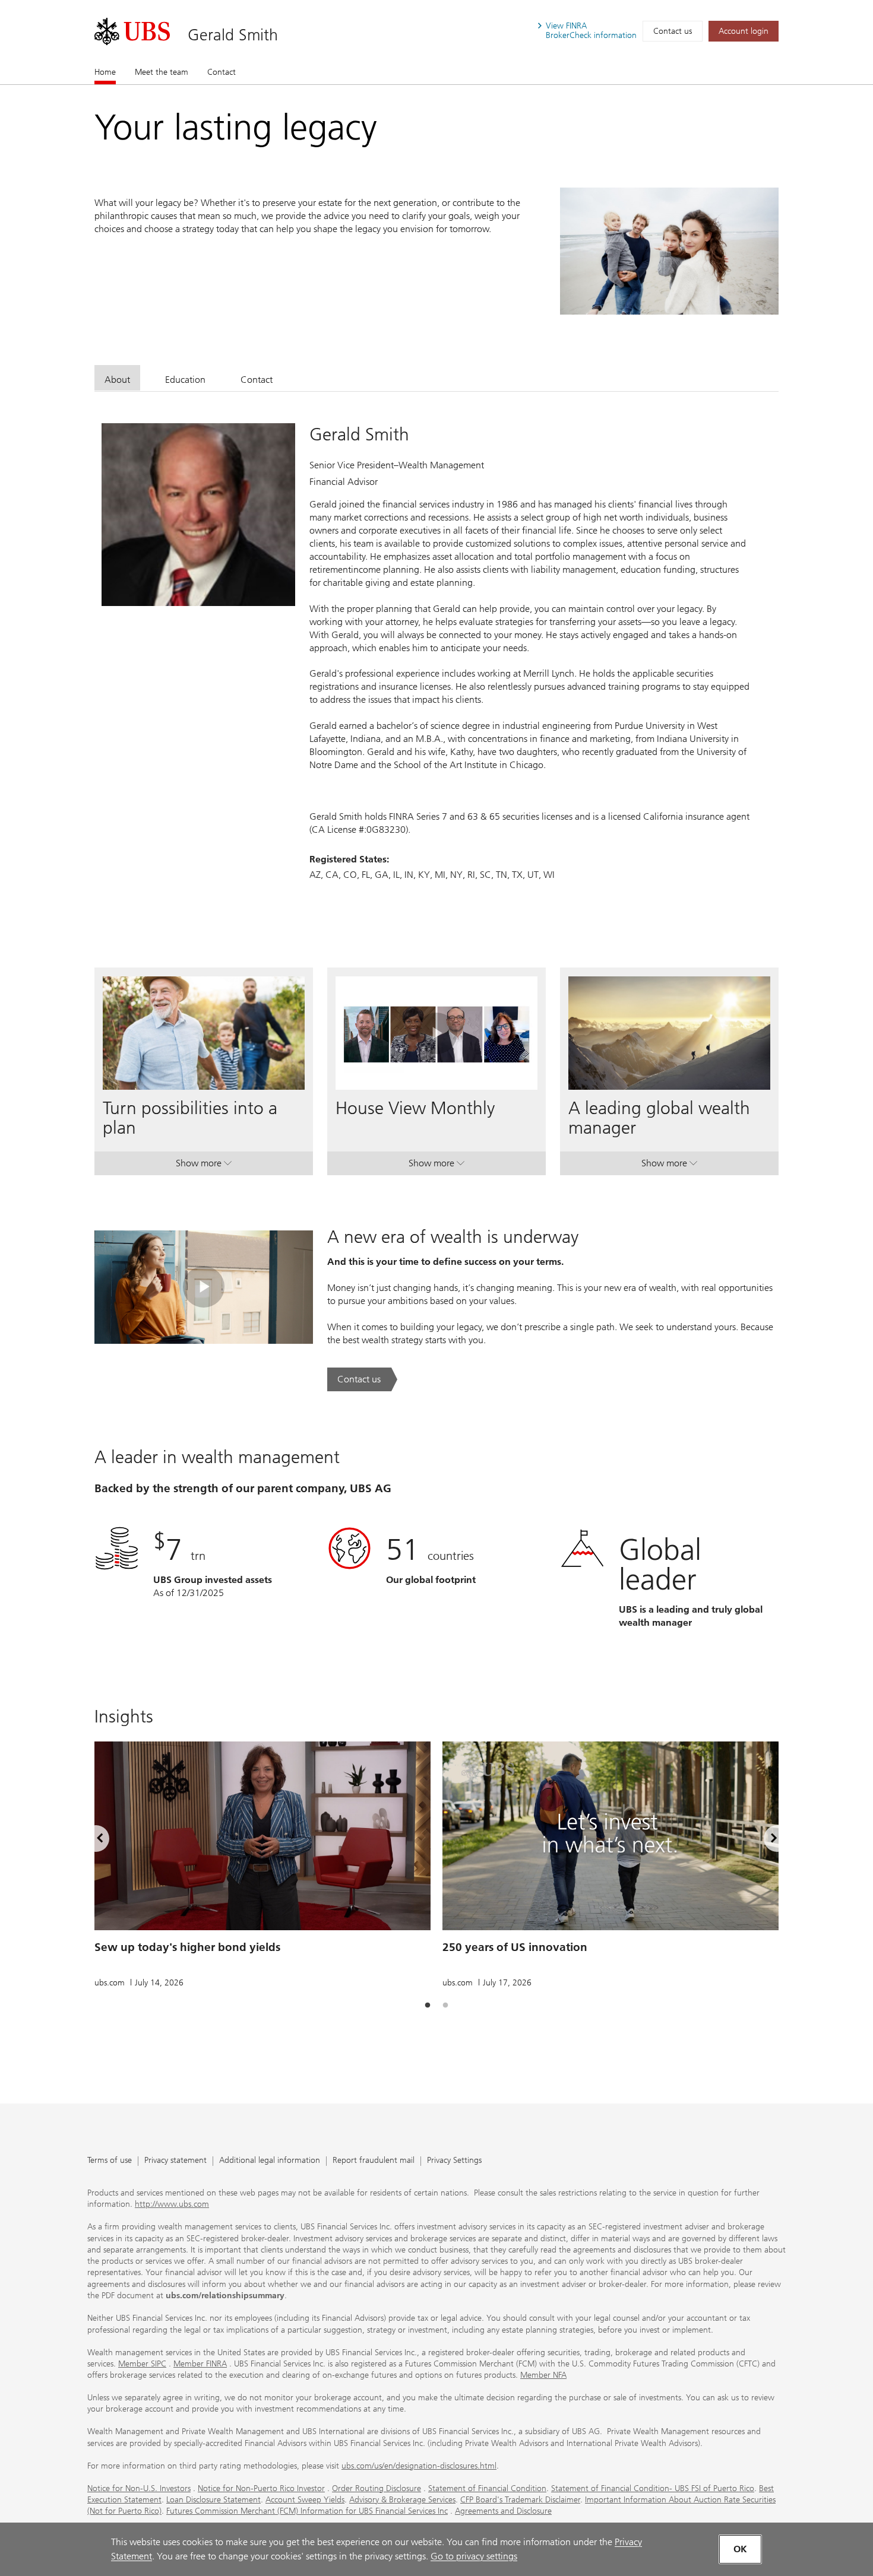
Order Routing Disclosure (377, 2488)
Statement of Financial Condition (487, 2488)
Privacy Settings (454, 2161)
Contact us (673, 31)
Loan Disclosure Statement (213, 2500)
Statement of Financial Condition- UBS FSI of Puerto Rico (653, 2488)
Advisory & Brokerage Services (402, 2500)
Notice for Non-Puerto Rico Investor (261, 2488)
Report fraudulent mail (374, 2161)
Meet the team (162, 72)
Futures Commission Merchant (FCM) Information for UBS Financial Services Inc (307, 2511)
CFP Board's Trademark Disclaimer (520, 2500)
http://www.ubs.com (172, 2204)
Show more (204, 1166)
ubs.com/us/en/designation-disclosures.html (419, 2466)
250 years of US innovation (515, 1947)
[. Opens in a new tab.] (132, 31)
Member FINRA (200, 2364)
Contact (222, 72)
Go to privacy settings (474, 2556)
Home (105, 72)
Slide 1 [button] (428, 2006)
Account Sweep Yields (305, 2500)
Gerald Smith (233, 35)
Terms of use (110, 2161)
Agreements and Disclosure (503, 2511)
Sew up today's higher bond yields (187, 1947)
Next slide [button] (764, 1841)
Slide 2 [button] (445, 2006)
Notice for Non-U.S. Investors (139, 2488)
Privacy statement (175, 2161)
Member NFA (543, 2375)
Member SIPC (142, 2364)
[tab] (117, 378)
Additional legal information (270, 2161)
